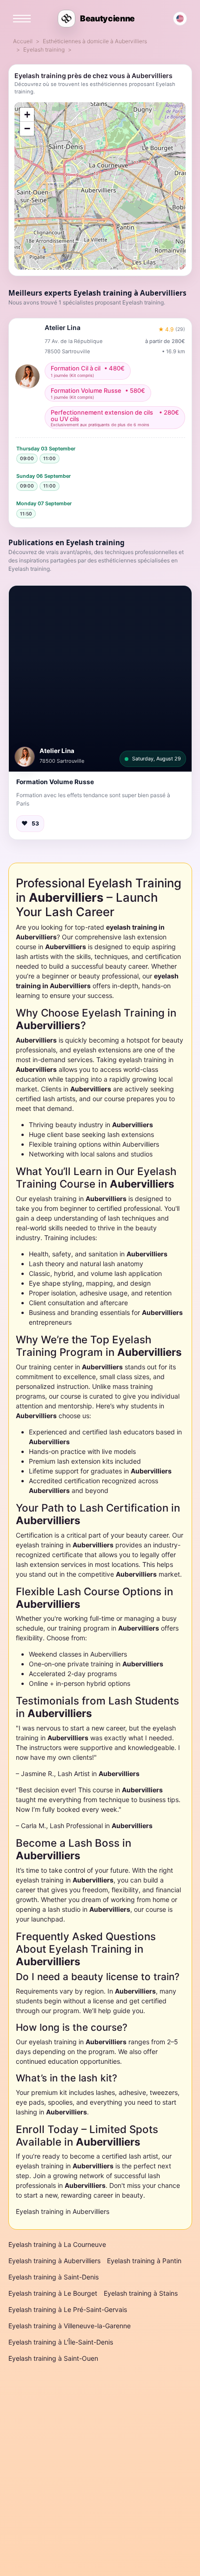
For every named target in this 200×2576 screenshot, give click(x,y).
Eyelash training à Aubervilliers (54, 2261)
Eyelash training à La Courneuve (57, 2244)
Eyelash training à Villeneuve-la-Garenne (70, 2326)
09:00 (27, 458)
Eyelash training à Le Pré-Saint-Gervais (68, 2309)
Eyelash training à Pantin (144, 2261)
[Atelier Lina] (25, 757)
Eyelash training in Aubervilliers (63, 2211)
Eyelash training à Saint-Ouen (53, 2358)
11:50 (26, 514)
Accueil (23, 41)
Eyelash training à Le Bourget (53, 2293)
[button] (100, 679)
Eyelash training (44, 50)
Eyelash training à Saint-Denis (53, 2277)
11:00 (50, 458)
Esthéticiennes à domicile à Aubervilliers (95, 41)
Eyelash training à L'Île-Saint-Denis (61, 2342)
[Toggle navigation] (22, 19)
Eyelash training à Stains (141, 2293)
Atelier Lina (57, 751)
